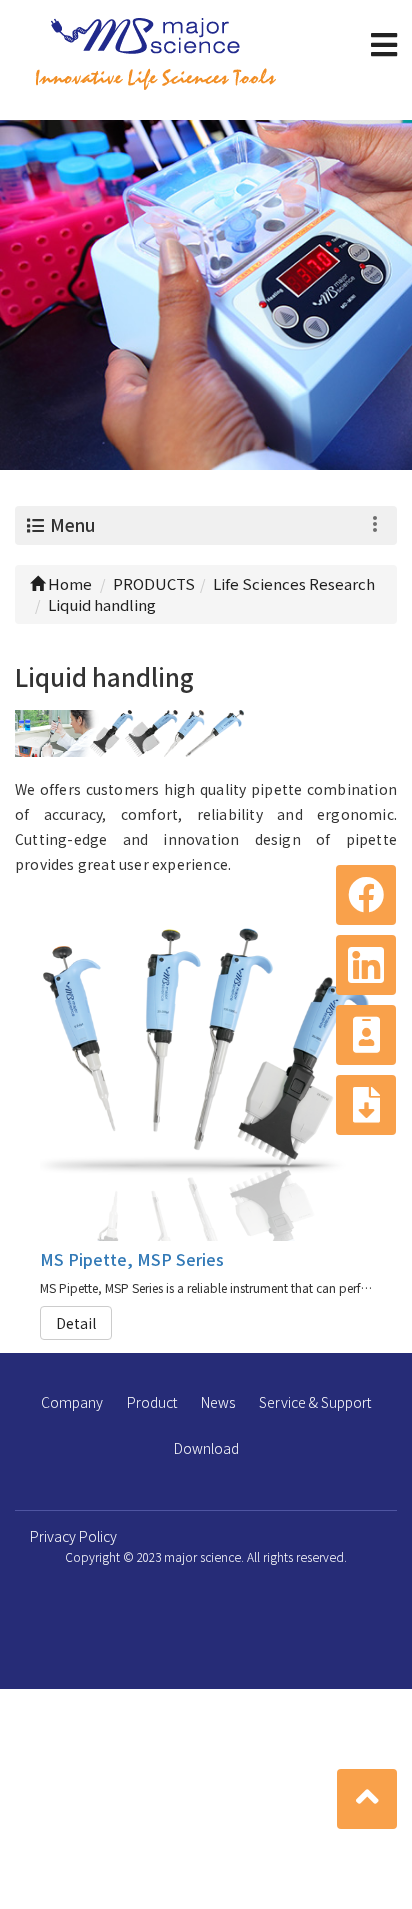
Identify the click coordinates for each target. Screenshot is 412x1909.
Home (68, 583)
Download (206, 1448)
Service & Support (315, 1402)
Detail (76, 1323)
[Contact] (366, 1035)
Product (152, 1402)
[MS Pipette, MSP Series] (206, 1074)
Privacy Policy (73, 1536)
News (218, 1402)
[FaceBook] (366, 895)
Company (72, 1402)
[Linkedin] (366, 965)
